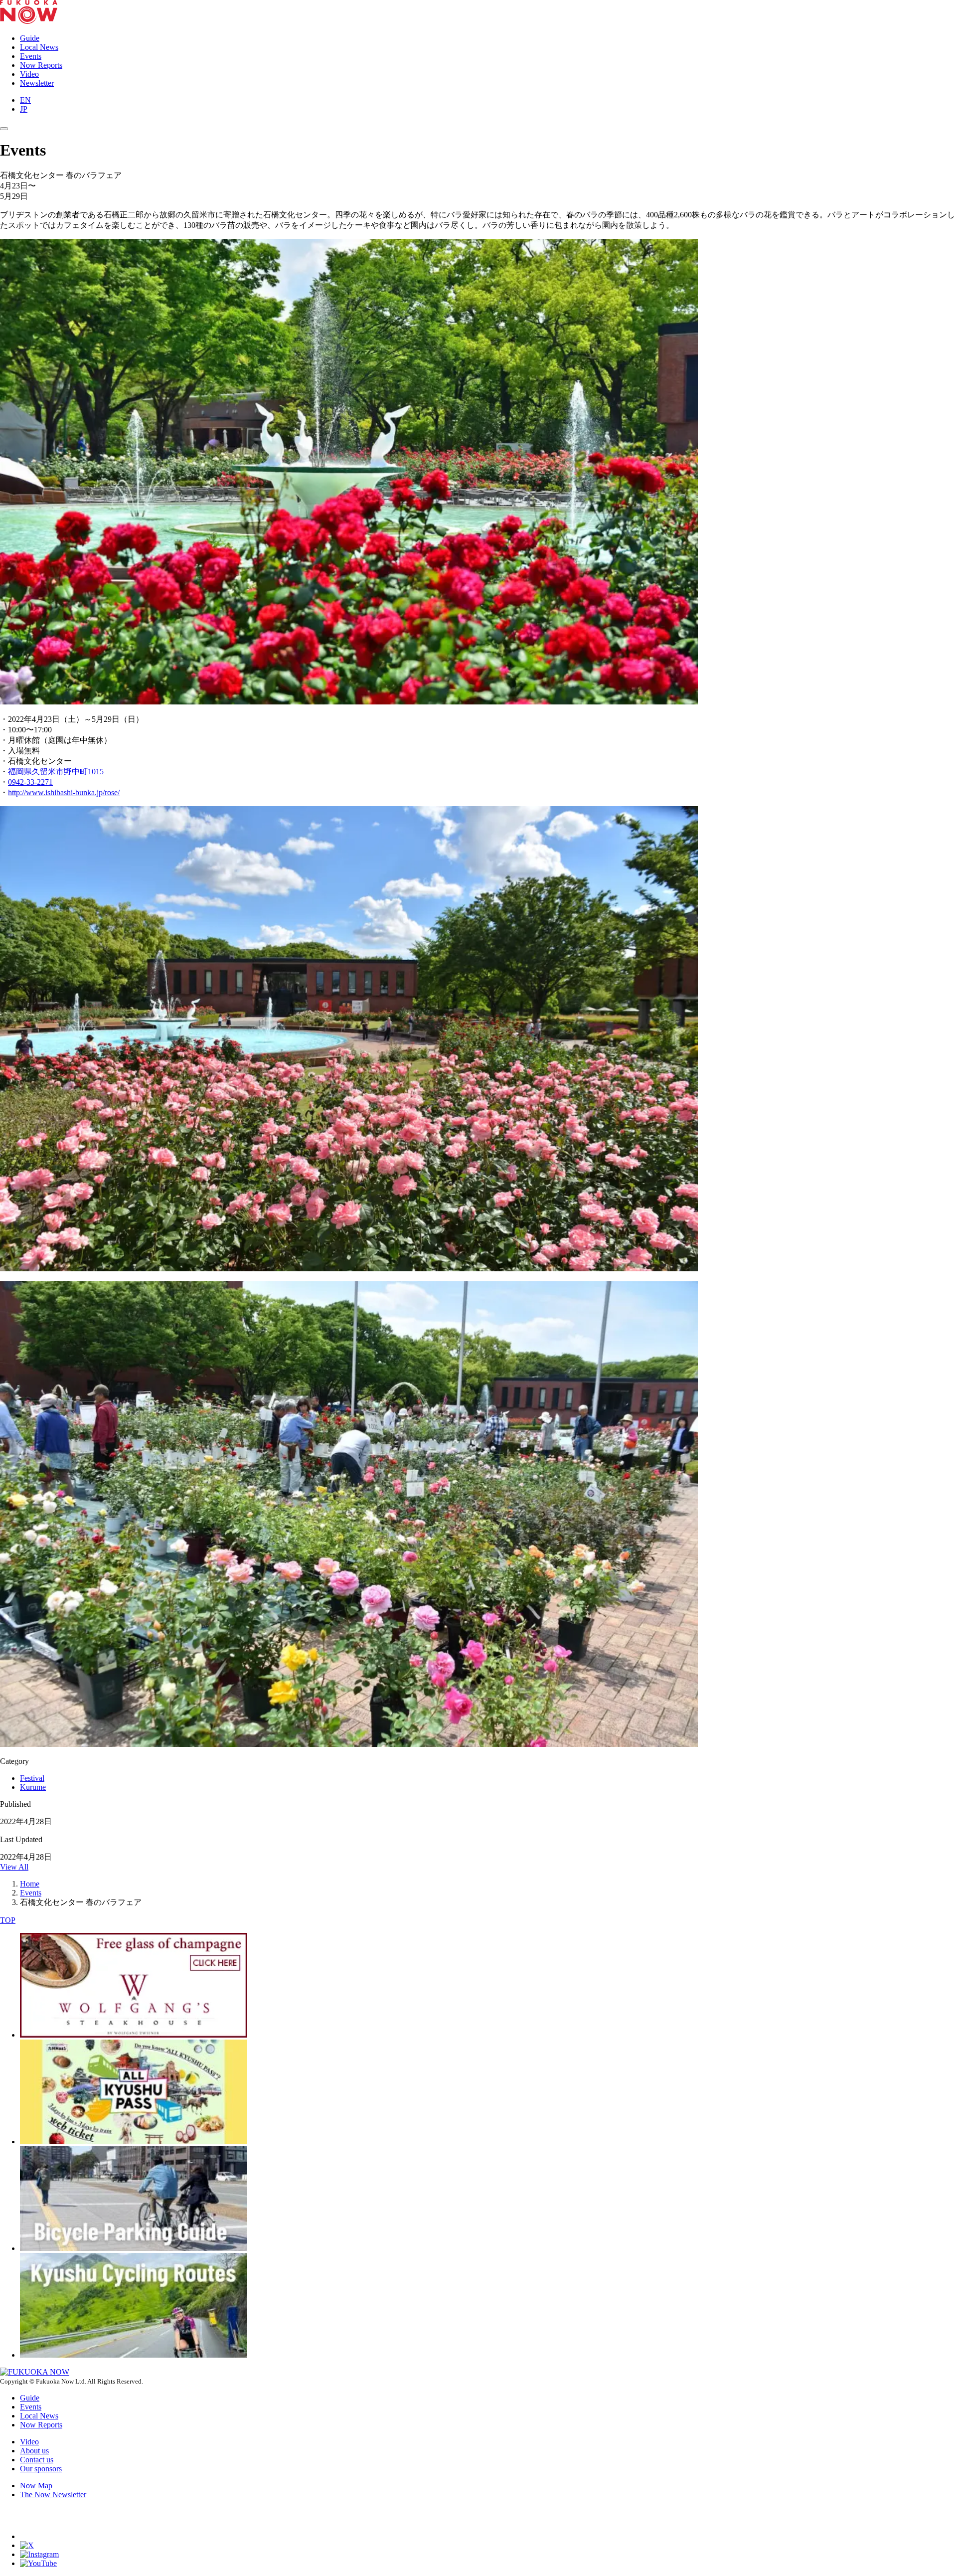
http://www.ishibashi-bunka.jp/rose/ (64, 792)
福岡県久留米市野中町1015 (56, 772)
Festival (32, 1778)
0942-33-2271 (30, 782)
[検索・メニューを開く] (4, 129)
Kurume (33, 1787)
